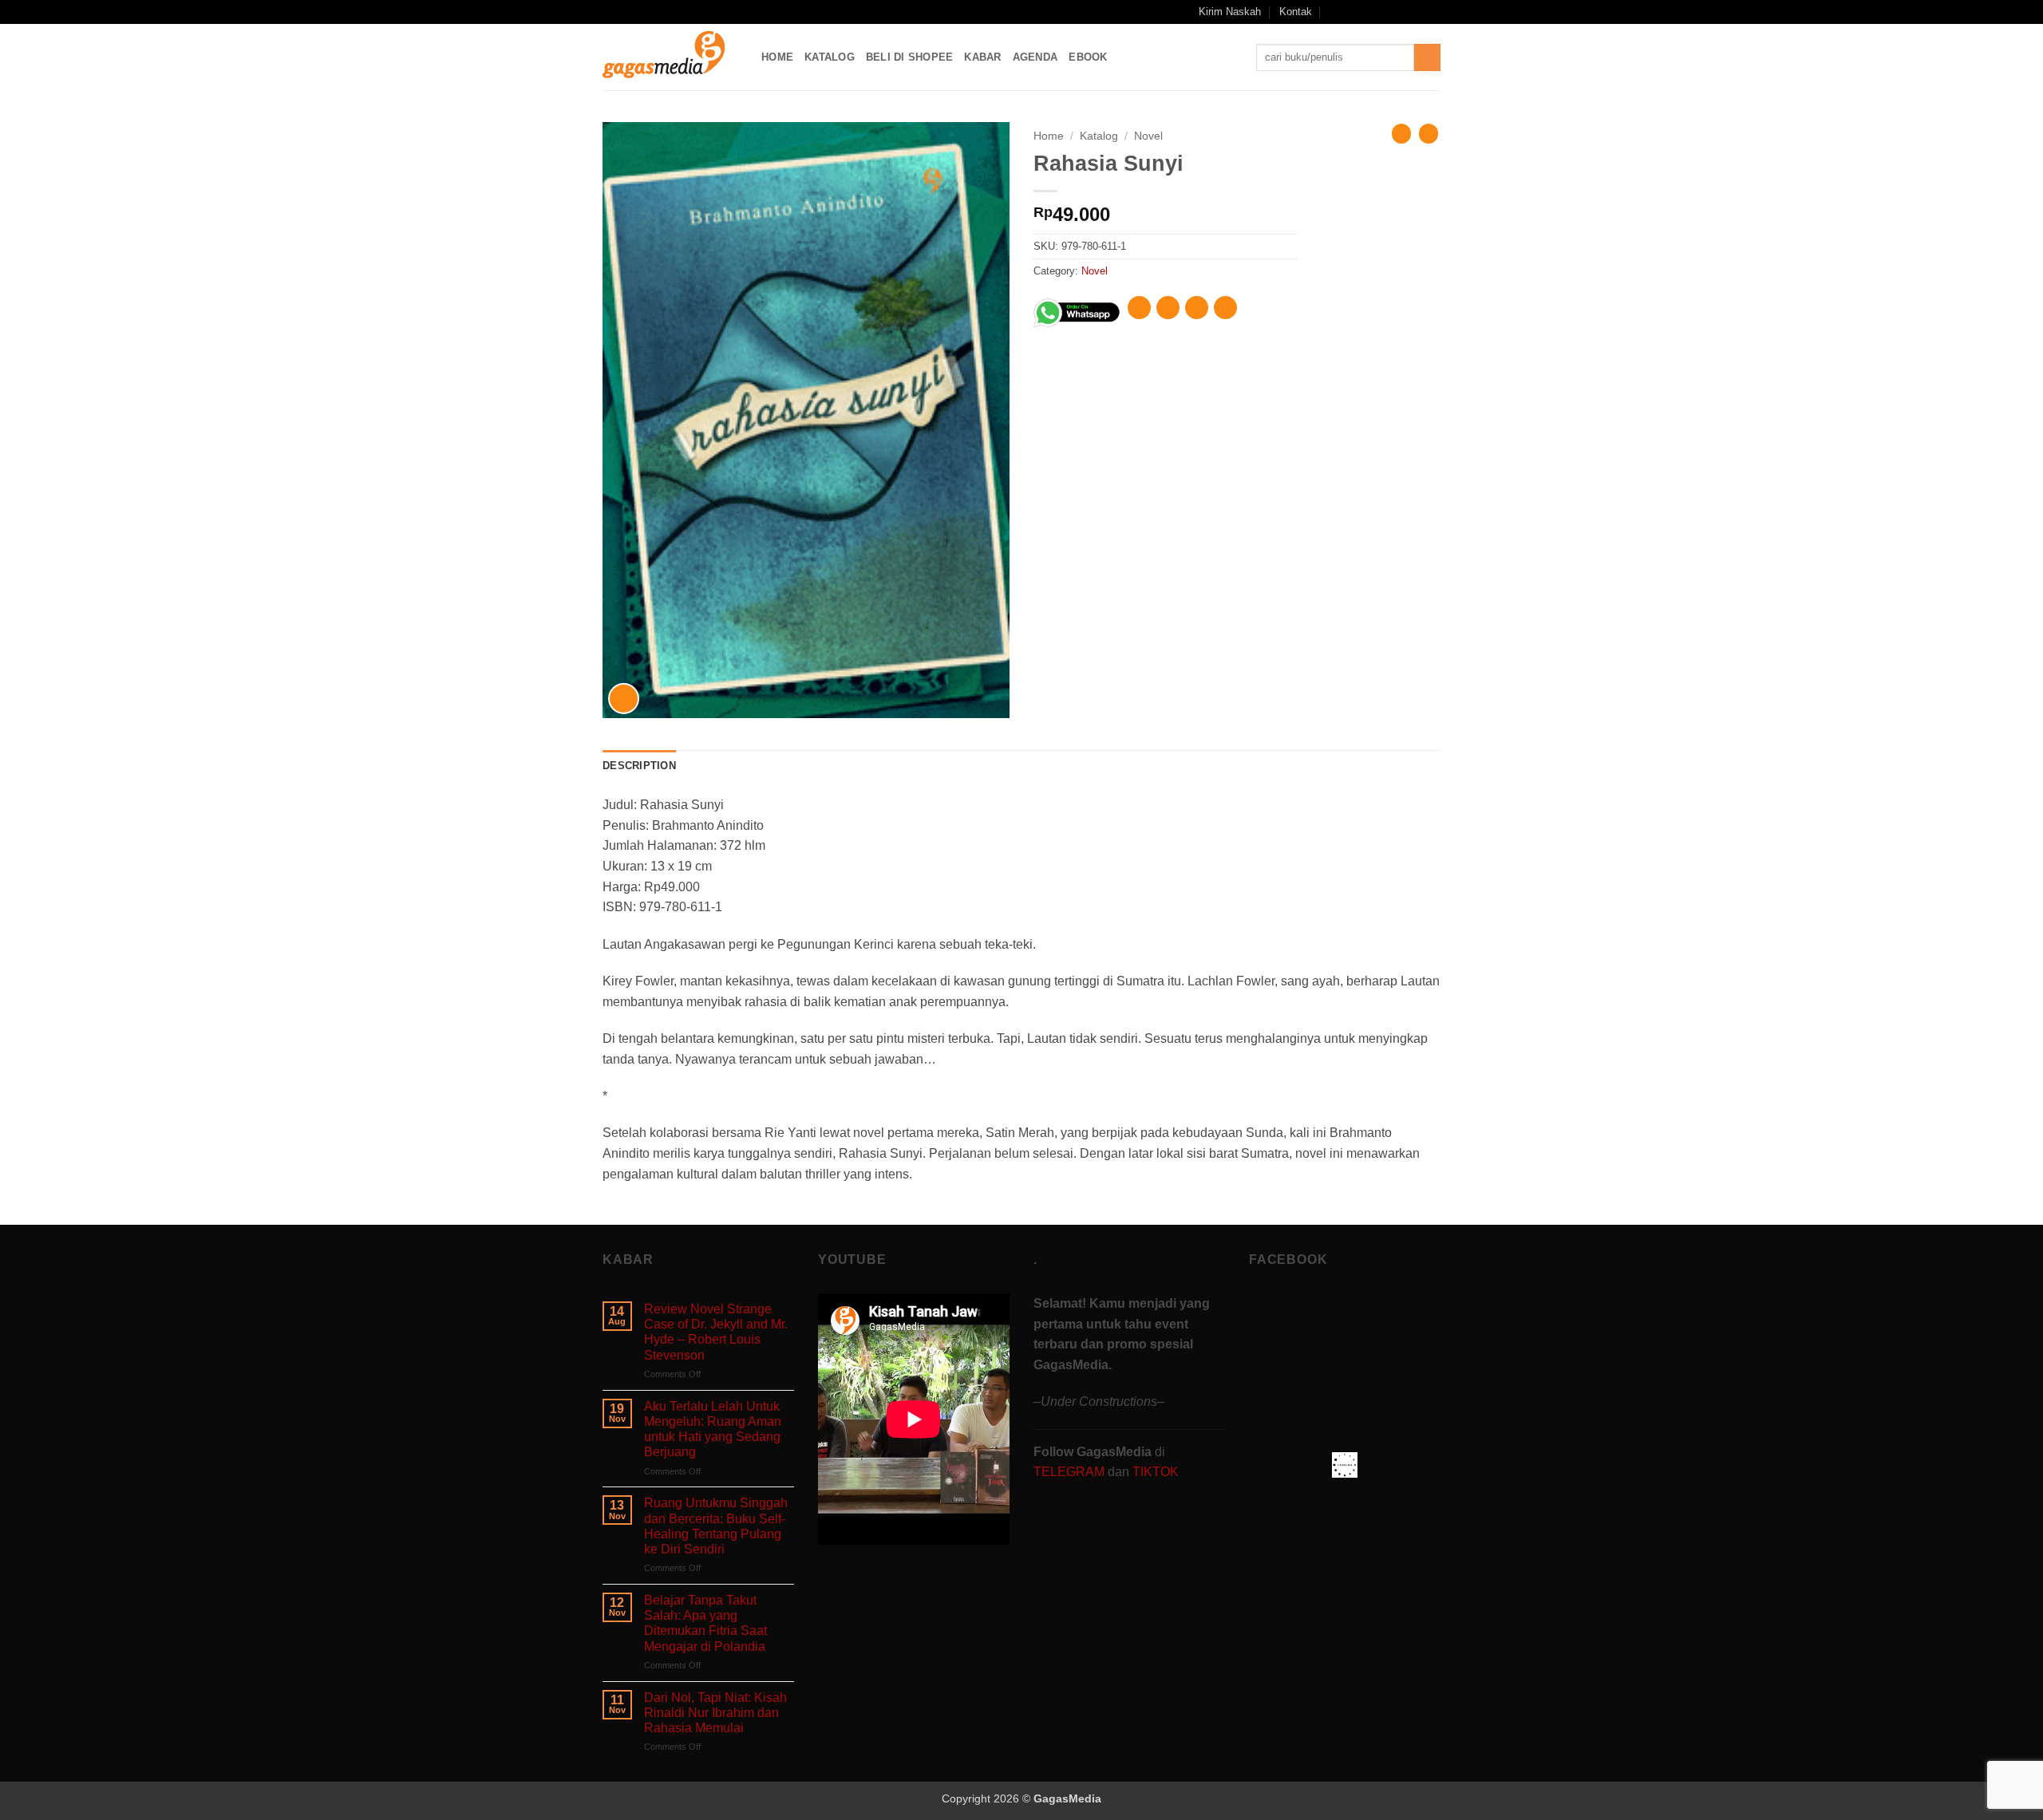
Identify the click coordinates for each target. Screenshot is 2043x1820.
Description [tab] (639, 766)
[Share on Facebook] (1139, 308)
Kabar (982, 57)
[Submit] (1427, 57)
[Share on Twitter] (1168, 308)
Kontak (1296, 12)
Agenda (1035, 57)
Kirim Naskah (1230, 12)
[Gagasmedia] (670, 57)
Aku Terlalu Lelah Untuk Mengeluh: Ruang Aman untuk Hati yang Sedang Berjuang (713, 1429)
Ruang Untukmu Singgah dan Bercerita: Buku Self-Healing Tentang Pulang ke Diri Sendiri (716, 1526)
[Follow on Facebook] (1356, 12)
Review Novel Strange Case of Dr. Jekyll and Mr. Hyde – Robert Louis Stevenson (716, 1332)
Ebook (1088, 57)
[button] (1335, 12)
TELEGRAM (1071, 1472)
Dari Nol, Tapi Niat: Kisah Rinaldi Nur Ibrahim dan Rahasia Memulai (715, 1713)
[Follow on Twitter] (1402, 12)
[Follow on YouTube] (1417, 12)
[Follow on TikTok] (1387, 12)
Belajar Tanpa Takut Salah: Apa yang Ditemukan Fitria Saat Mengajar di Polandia (705, 1623)
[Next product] (1401, 133)
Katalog (830, 57)
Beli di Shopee (910, 57)
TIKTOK (1156, 1472)
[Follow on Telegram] (1432, 12)
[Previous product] (1429, 133)
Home (777, 57)
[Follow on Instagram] (1372, 12)
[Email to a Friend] (1197, 308)
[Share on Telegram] (1225, 308)
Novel (1148, 136)
